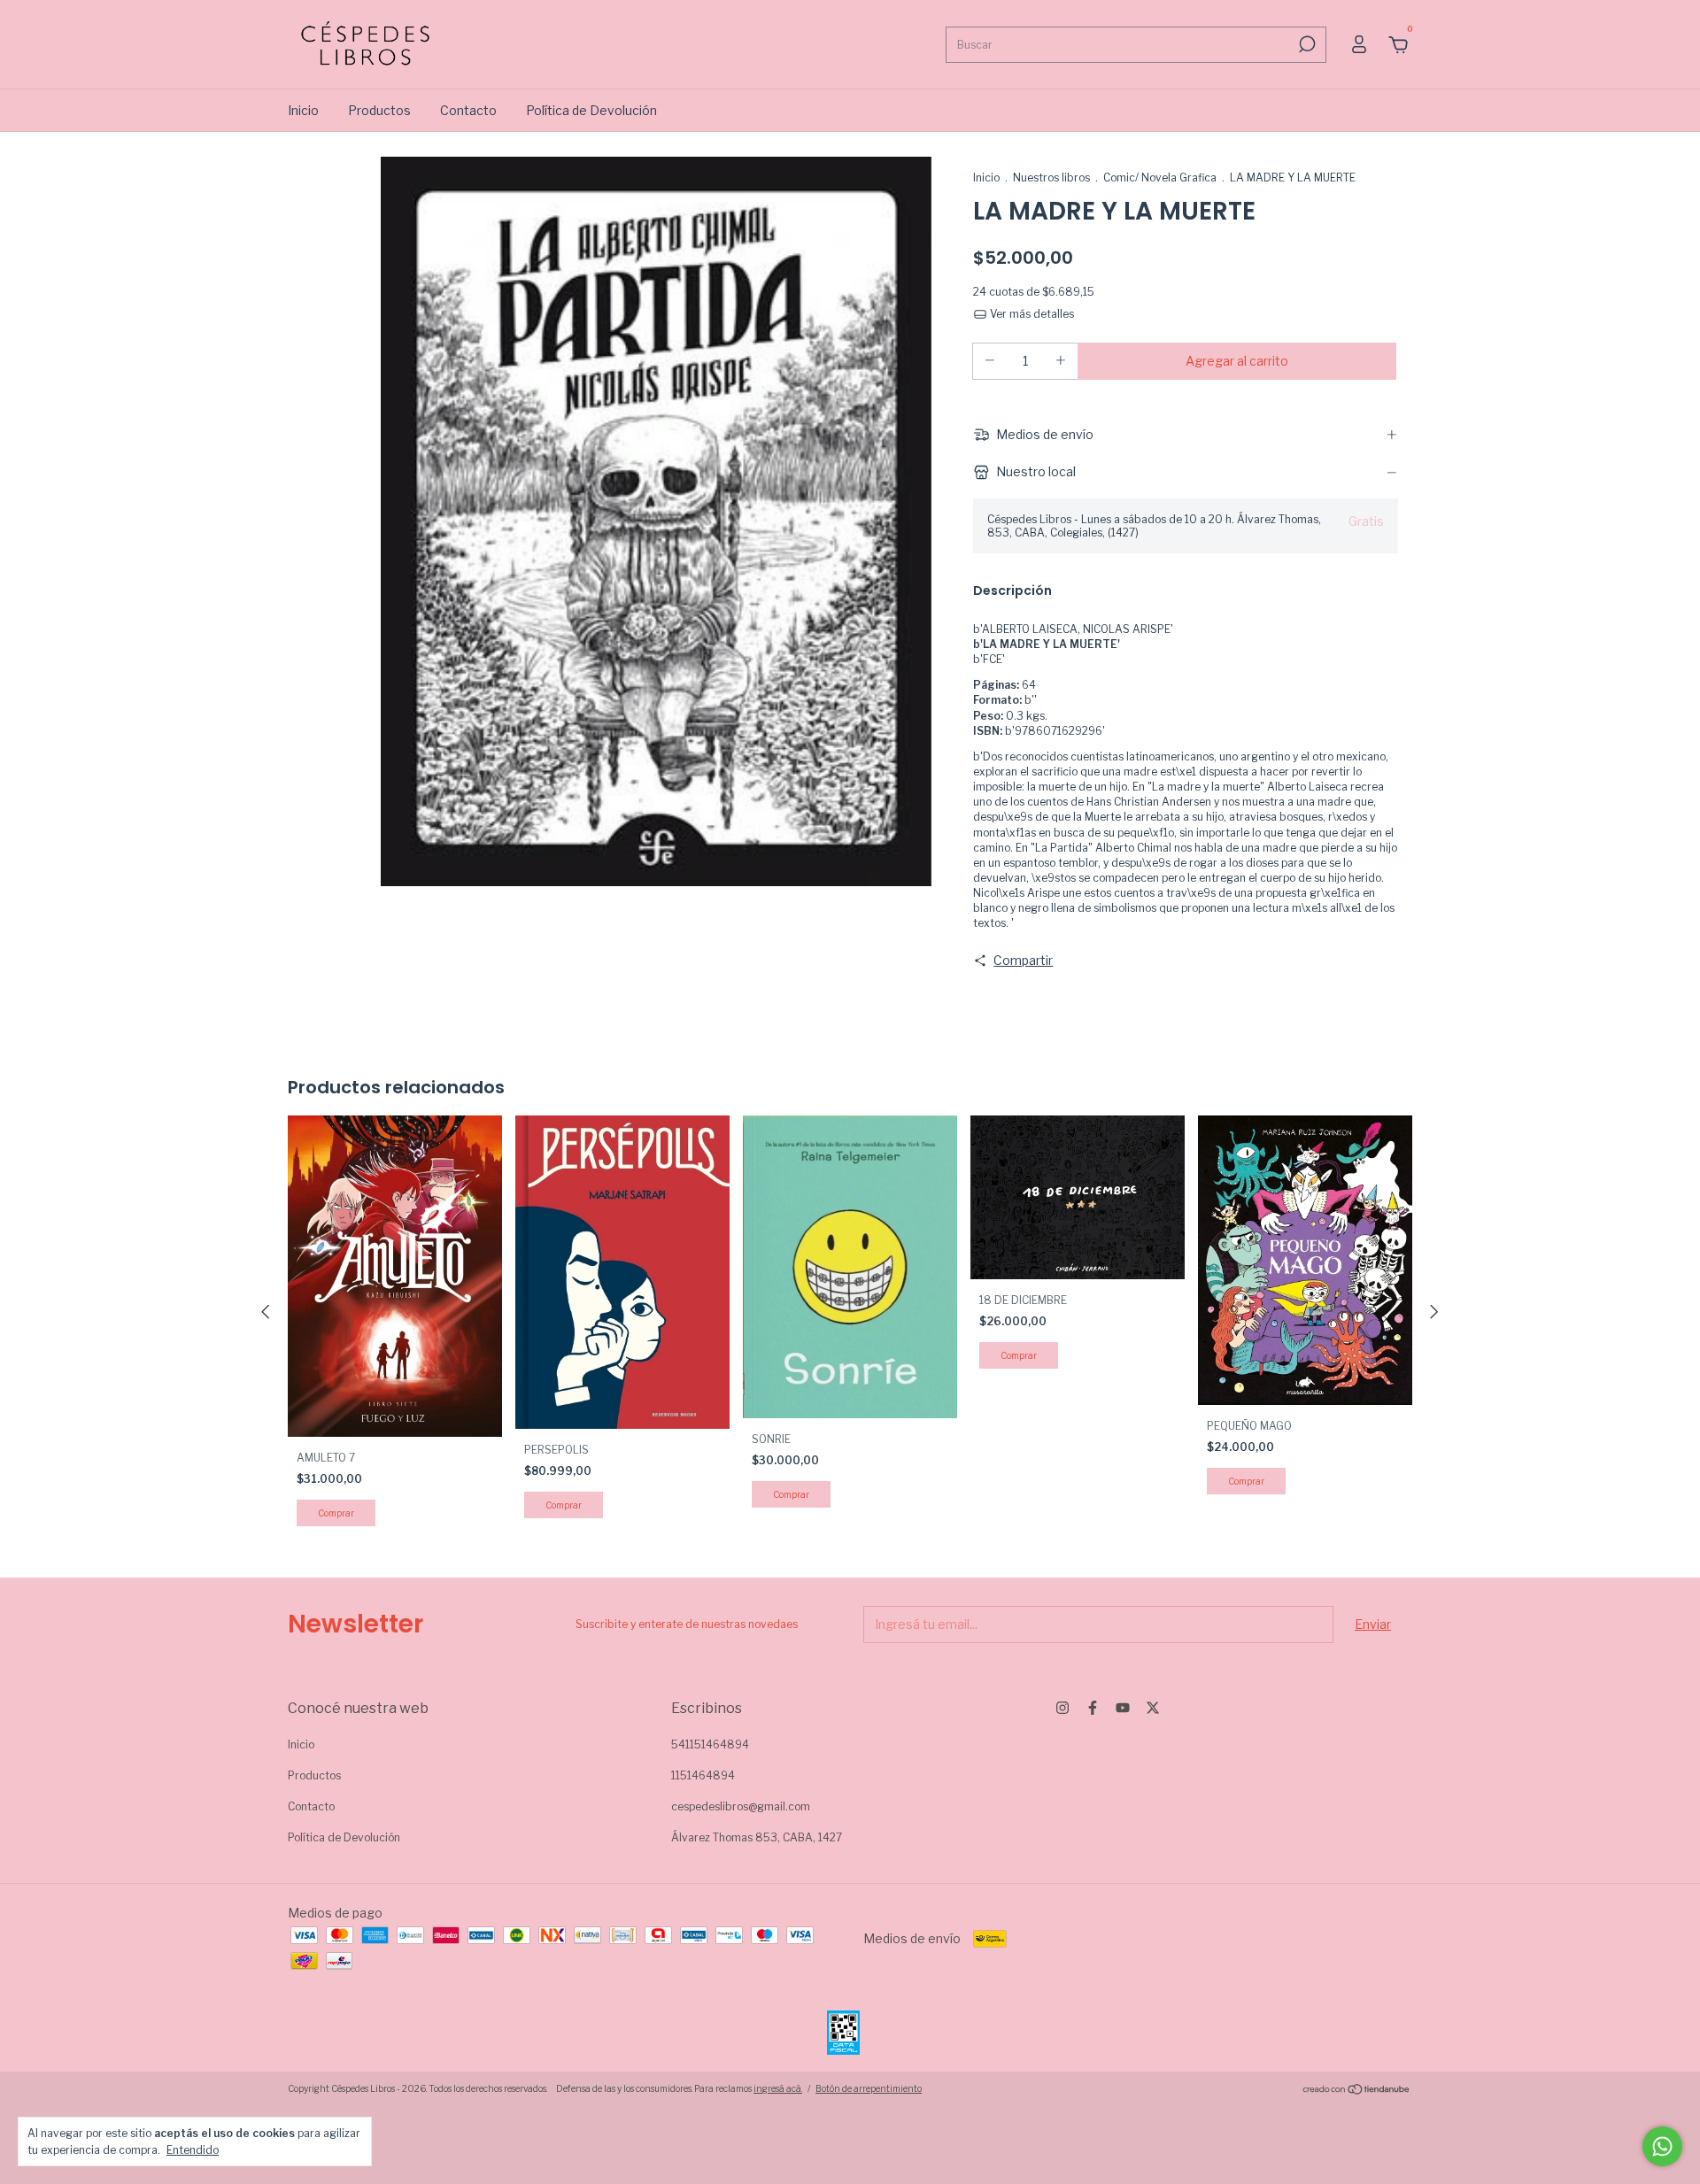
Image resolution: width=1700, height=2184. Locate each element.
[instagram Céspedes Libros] (1062, 1708)
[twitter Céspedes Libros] (1153, 1708)
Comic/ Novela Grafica (1160, 177)
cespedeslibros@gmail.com (741, 1806)
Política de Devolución (591, 110)
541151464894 (710, 1744)
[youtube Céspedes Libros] (1123, 1708)
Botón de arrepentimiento (869, 2088)
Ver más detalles (1031, 314)
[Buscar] (1306, 44)
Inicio (303, 110)
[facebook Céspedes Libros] (1093, 1708)
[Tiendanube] (1357, 2091)
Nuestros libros (1051, 177)
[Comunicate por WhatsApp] (1662, 2146)
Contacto (468, 110)
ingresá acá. (778, 2088)
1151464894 (703, 1775)
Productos (379, 110)
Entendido (193, 2150)
